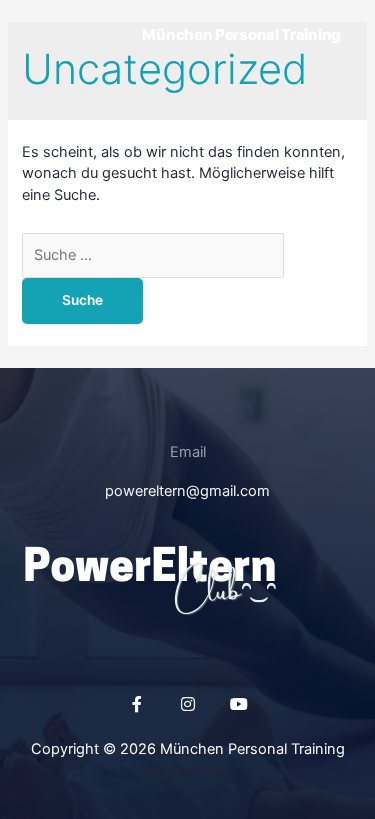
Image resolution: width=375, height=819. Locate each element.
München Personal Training (241, 34)
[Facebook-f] (137, 704)
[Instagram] (188, 704)
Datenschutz (188, 772)
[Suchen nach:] (153, 255)
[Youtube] (239, 704)
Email (188, 452)
